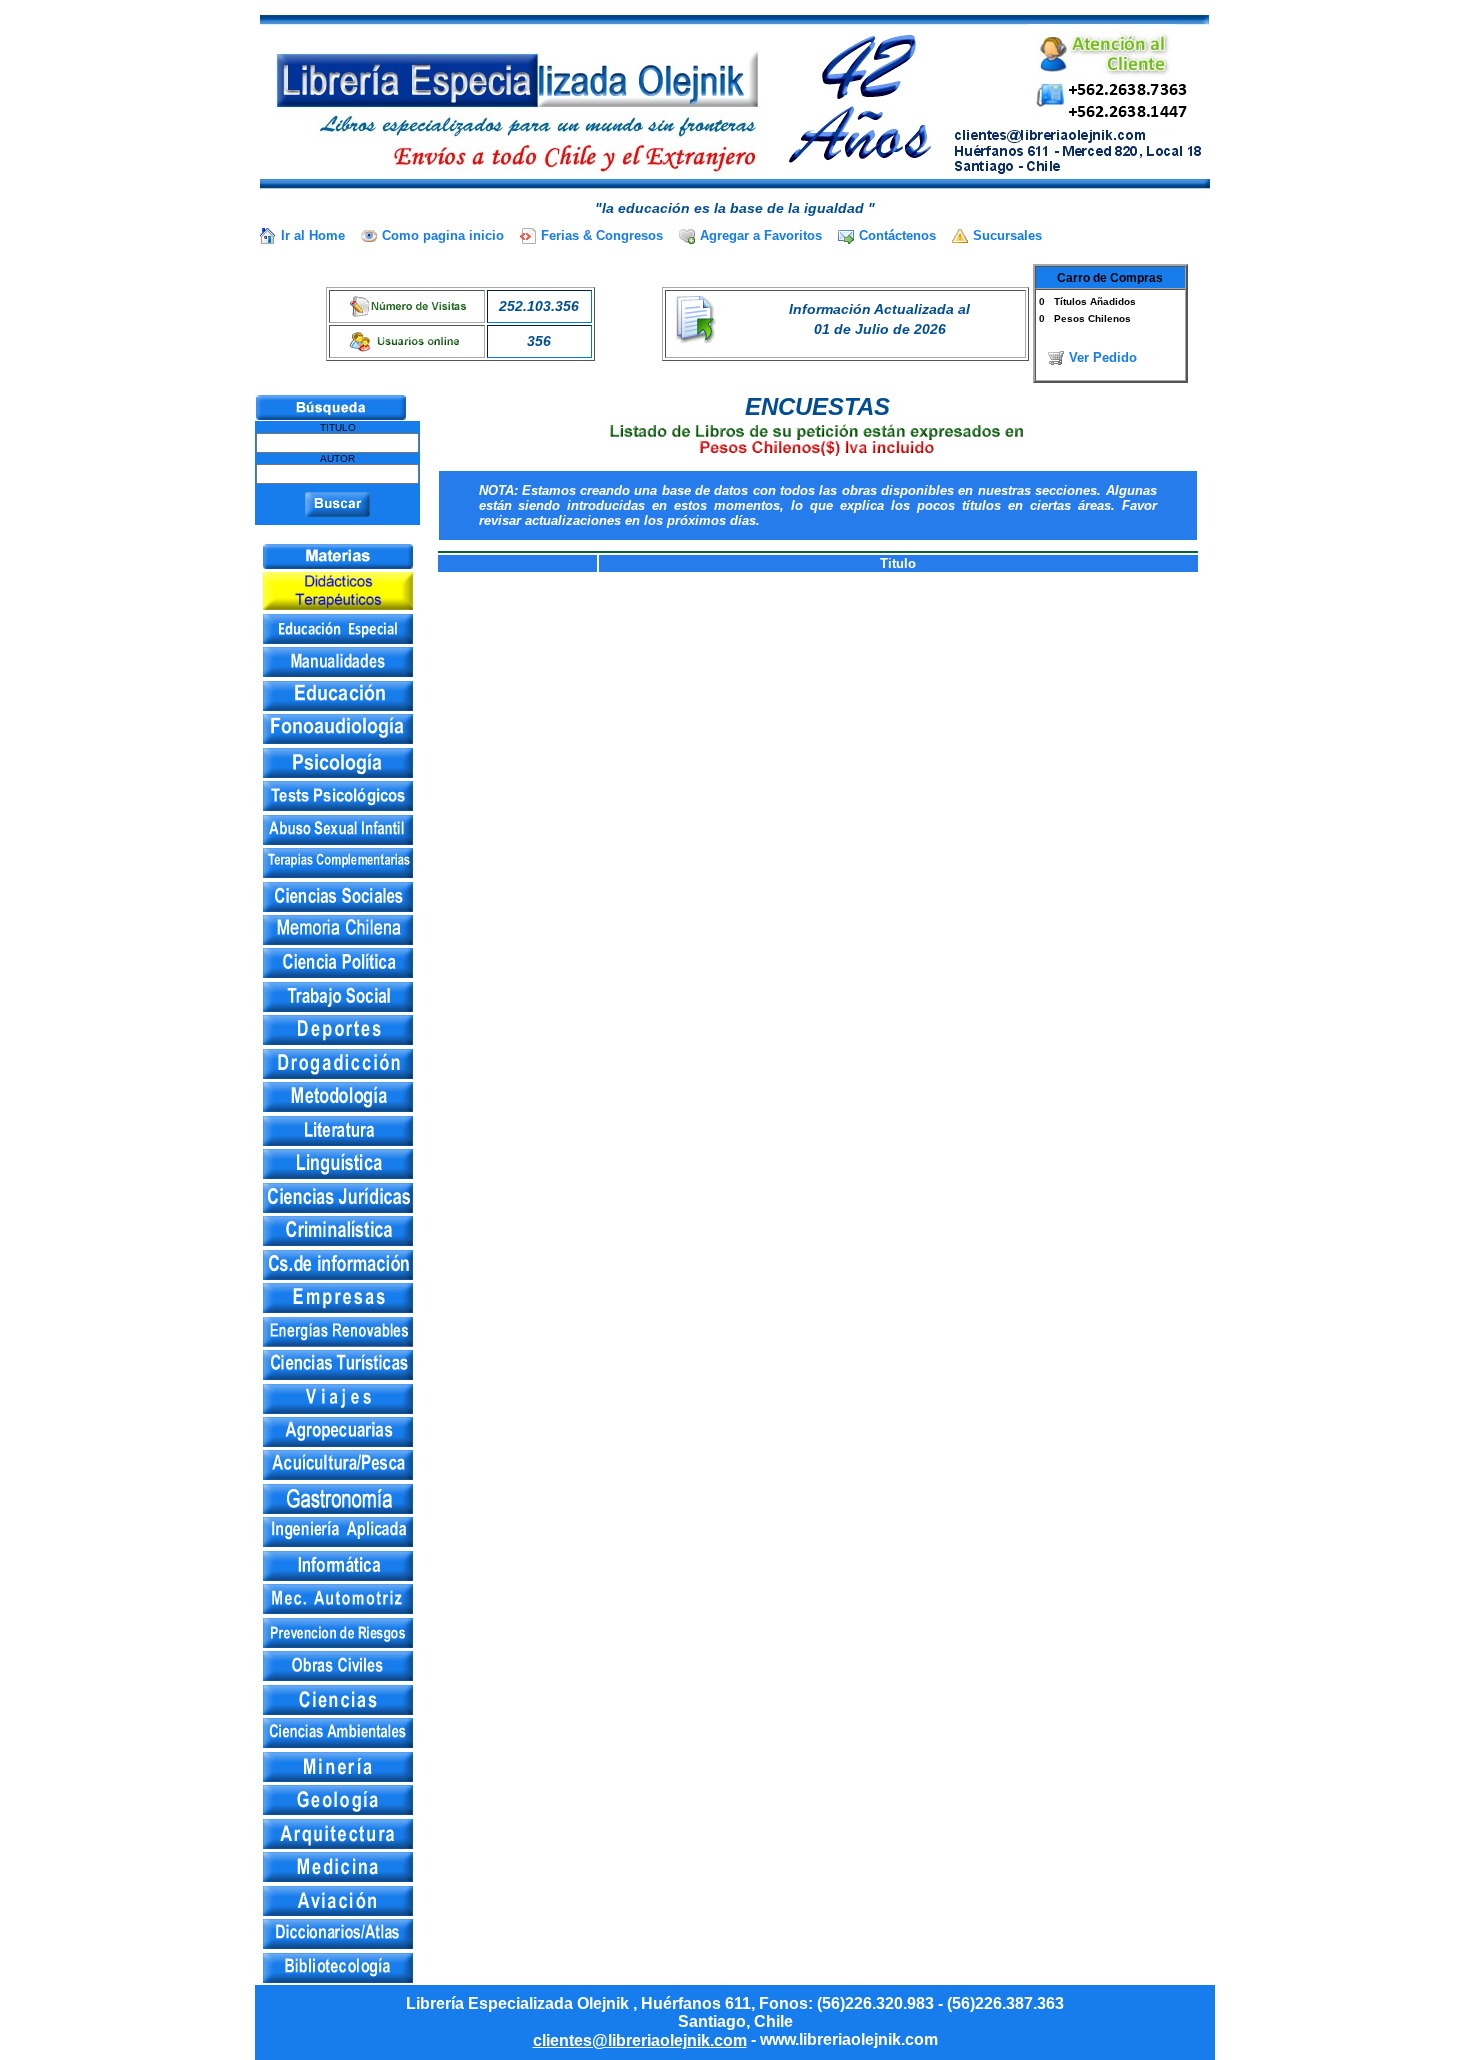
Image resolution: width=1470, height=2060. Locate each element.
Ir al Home (313, 235)
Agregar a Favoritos (761, 235)
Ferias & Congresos (602, 235)
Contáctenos (897, 235)
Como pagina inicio (443, 235)
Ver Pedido (1103, 357)
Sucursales (1007, 235)
